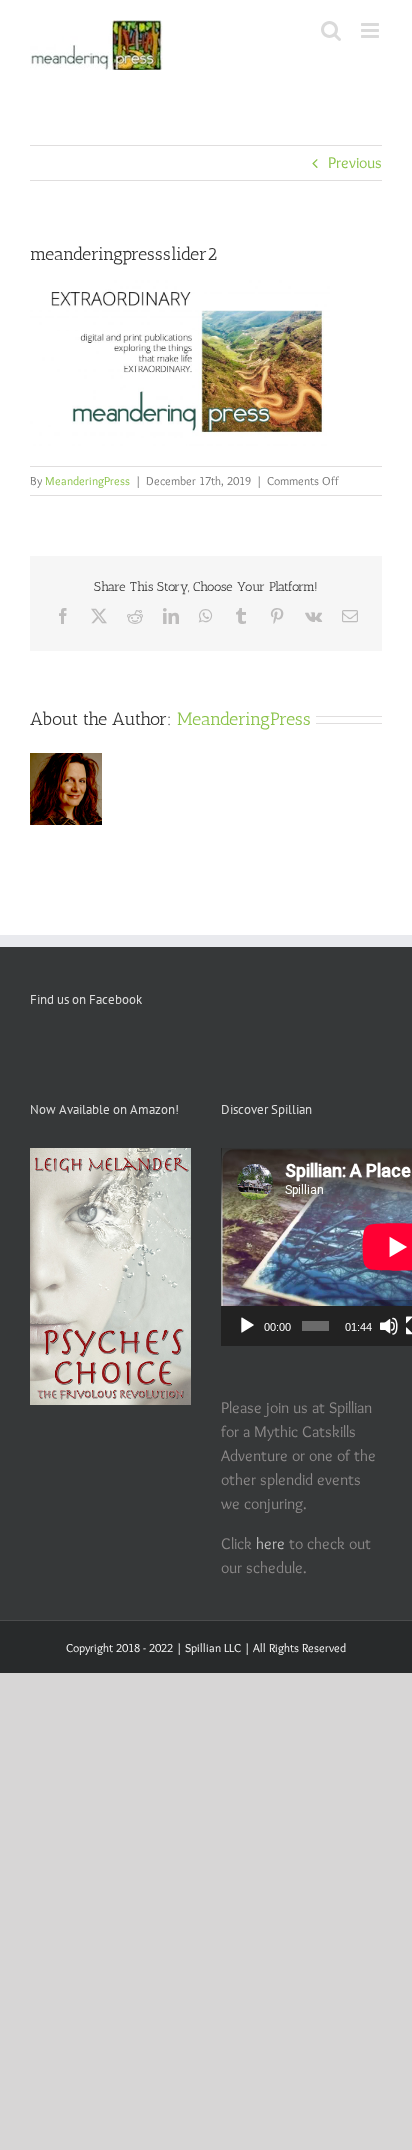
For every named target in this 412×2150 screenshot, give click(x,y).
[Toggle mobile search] (331, 30)
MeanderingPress (87, 480)
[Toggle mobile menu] (371, 30)
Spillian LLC (213, 1647)
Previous (355, 162)
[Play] (247, 1326)
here (270, 1543)
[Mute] (389, 1326)
